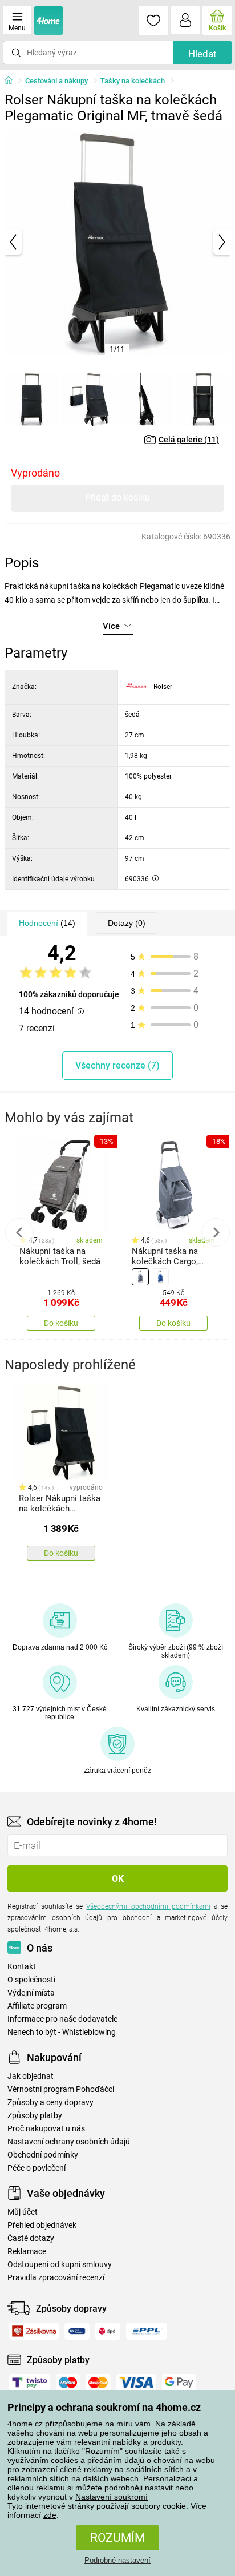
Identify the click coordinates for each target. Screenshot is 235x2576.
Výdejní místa (31, 1993)
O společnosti (31, 1980)
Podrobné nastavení (117, 2560)
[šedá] (140, 1277)
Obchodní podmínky (43, 2155)
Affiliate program (37, 2006)
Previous (19, 1232)
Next (216, 1232)
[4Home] (13, 81)
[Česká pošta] (77, 2331)
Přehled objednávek (42, 2225)
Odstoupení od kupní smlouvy (60, 2265)
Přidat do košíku (117, 497)
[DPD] (108, 2331)
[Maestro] (68, 2383)
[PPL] (147, 2331)
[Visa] (136, 2383)
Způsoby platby (35, 2116)
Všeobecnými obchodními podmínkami (148, 1906)
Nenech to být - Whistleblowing (62, 2032)
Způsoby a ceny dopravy (50, 2103)
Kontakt (22, 1967)
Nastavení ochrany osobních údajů (69, 2142)
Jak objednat (31, 2076)
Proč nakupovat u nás (46, 2129)
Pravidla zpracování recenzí (56, 2278)
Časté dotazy (31, 2238)
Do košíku (61, 1323)
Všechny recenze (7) (117, 1065)
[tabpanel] (117, 242)
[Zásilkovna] (34, 2331)
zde (50, 2515)
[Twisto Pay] (30, 2383)
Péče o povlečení (37, 2168)
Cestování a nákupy (56, 81)
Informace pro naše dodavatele (62, 2019)
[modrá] (160, 1277)
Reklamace (27, 2252)
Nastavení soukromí (112, 2497)
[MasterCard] (98, 2383)
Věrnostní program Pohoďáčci (61, 2089)
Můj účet (23, 2212)
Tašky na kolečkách (133, 81)
